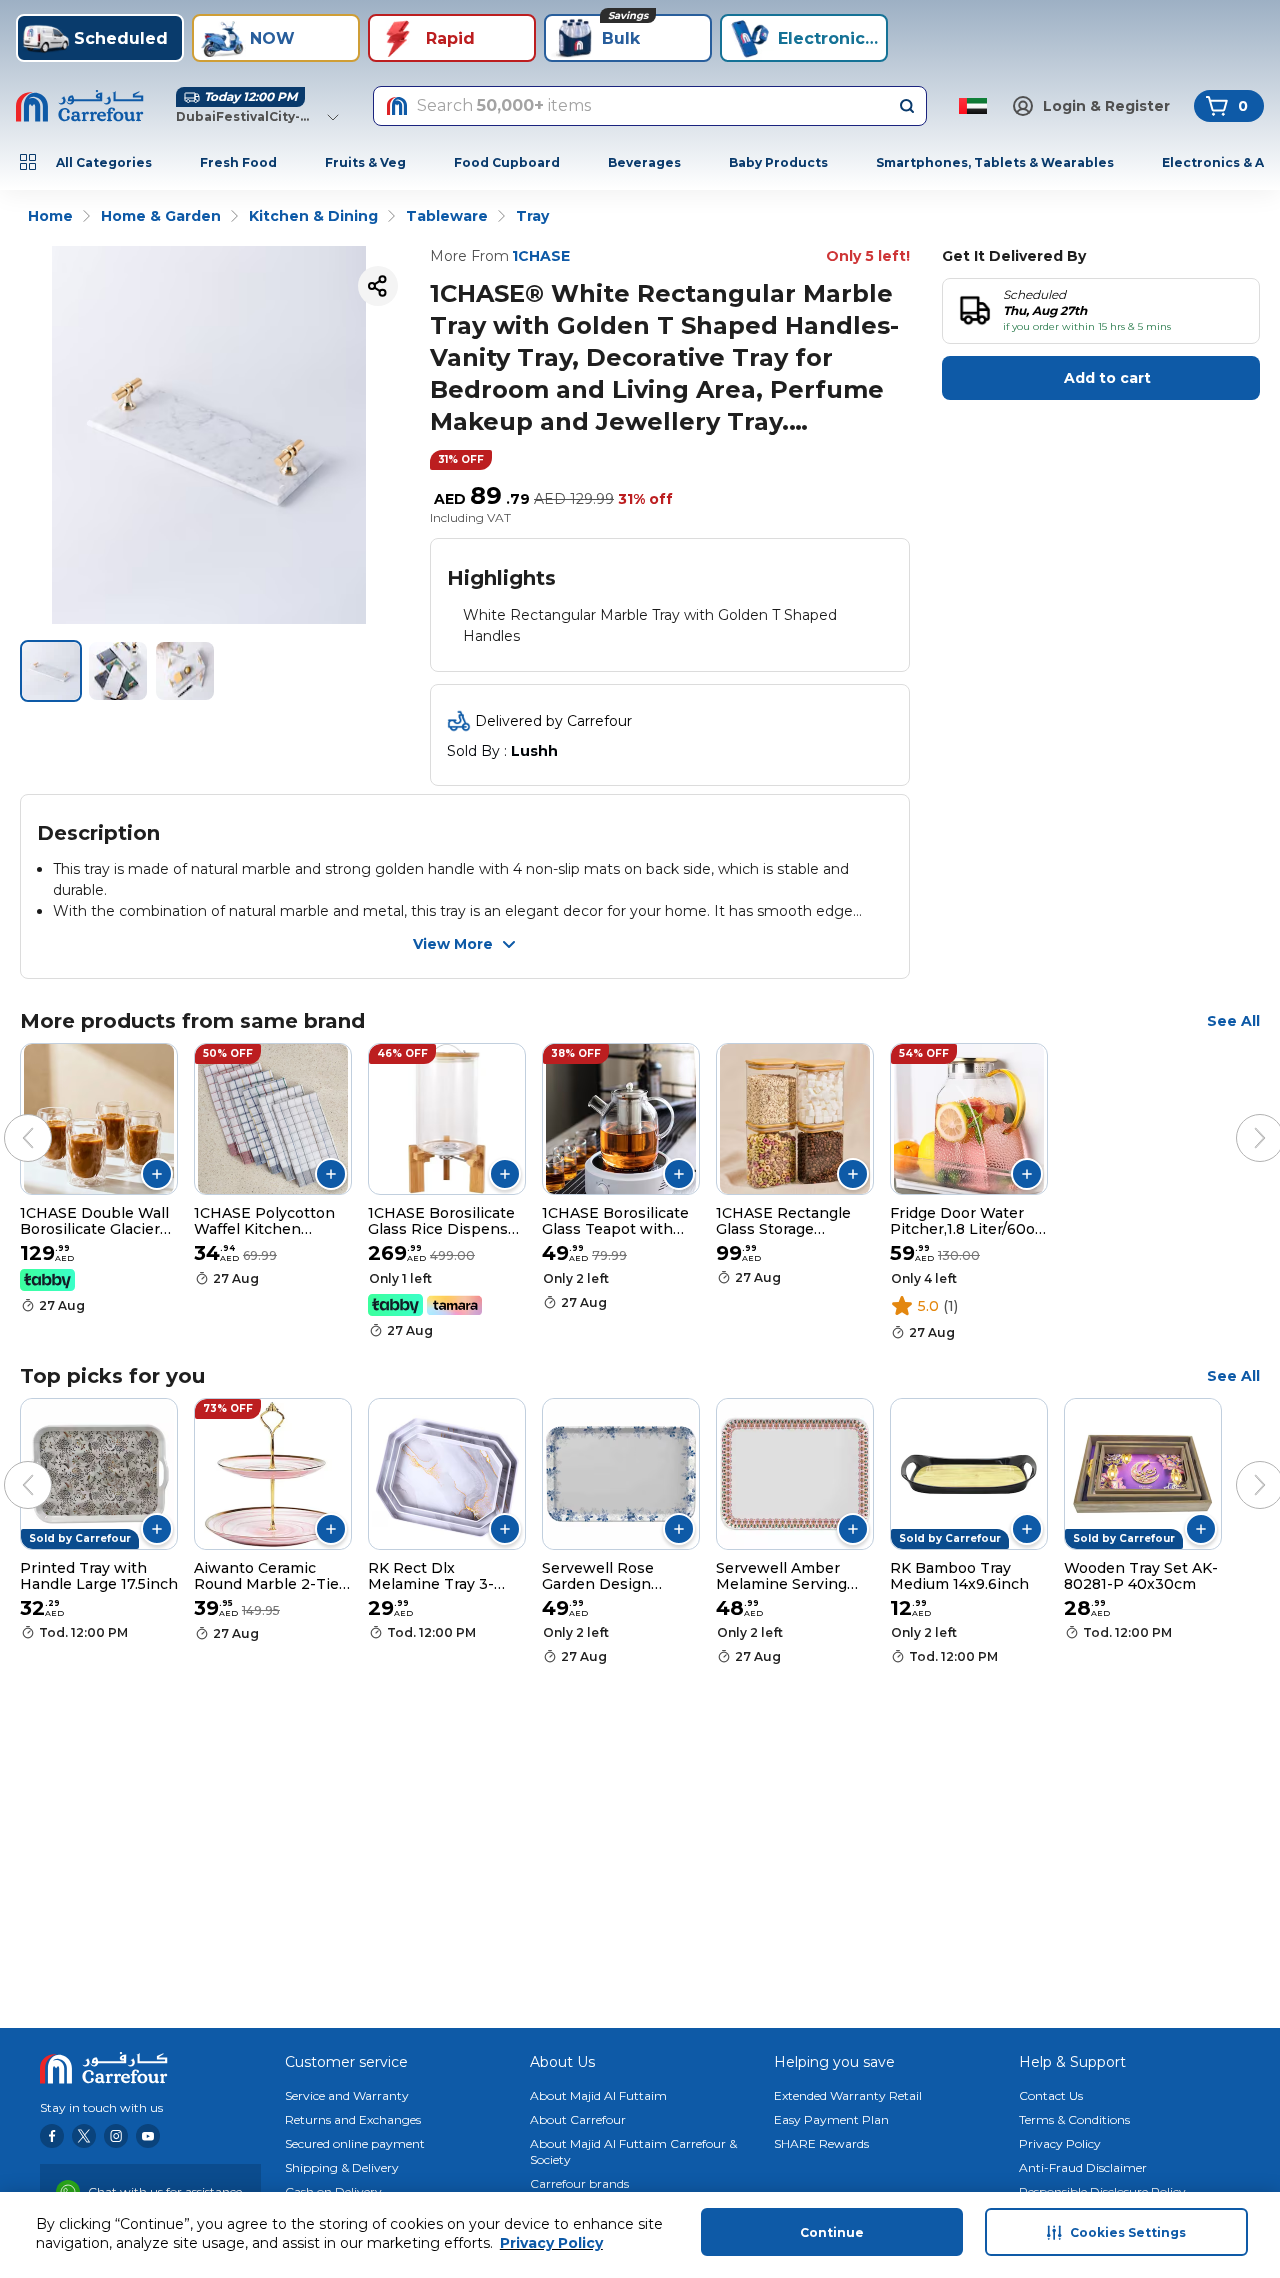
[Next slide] (1240, 1118)
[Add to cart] (157, 1174)
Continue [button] (832, 2232)
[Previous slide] (8, 1118)
